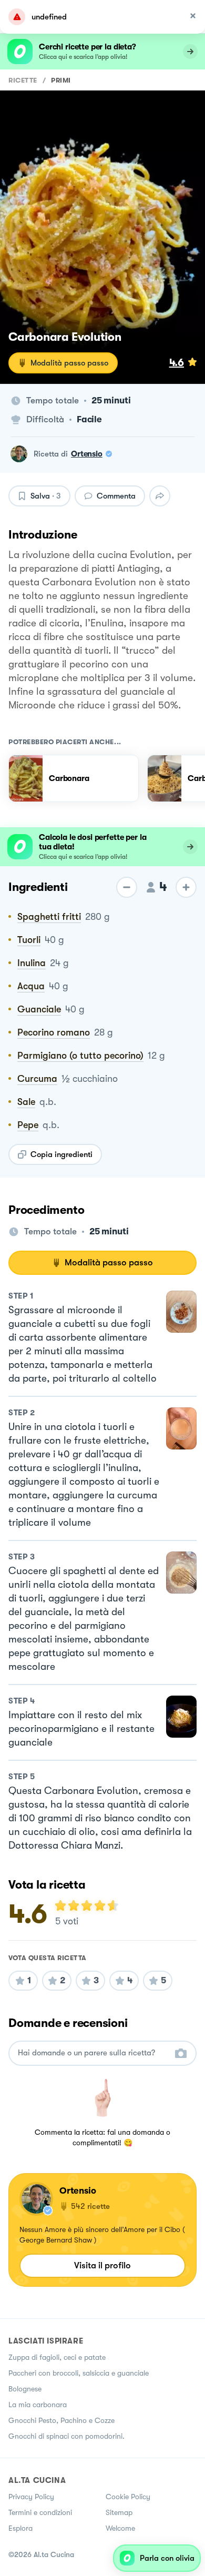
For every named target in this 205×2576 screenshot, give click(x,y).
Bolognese (25, 2389)
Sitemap (119, 2512)
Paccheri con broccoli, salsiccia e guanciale (79, 2373)
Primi (61, 80)
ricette (23, 80)
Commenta (116, 496)
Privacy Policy (31, 2497)
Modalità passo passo (69, 363)
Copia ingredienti (61, 1154)
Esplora (20, 2528)
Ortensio (87, 454)
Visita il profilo (102, 2265)
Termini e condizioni (40, 2512)
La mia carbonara (38, 2405)
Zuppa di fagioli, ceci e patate (57, 2357)
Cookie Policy (128, 2497)
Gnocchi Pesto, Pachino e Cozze (61, 2420)
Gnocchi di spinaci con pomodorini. (66, 2436)
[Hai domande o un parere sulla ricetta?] (93, 2053)
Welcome (120, 2528)
